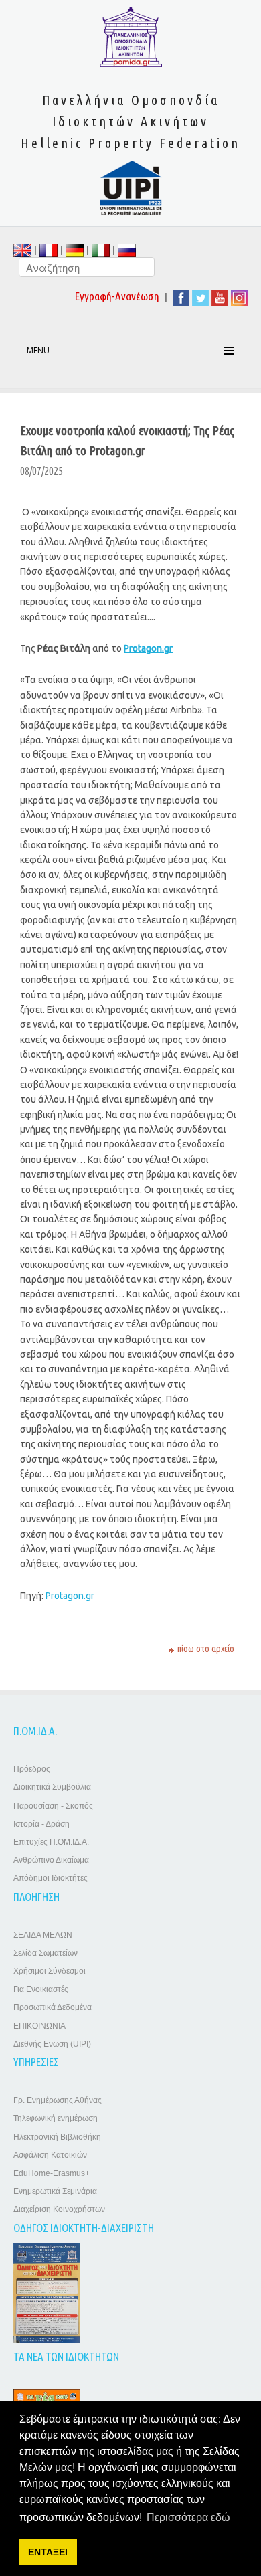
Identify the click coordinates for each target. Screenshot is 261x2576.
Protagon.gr (70, 1596)
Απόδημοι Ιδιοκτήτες (51, 1878)
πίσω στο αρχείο (206, 1649)
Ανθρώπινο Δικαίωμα (51, 1860)
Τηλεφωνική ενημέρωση (56, 2118)
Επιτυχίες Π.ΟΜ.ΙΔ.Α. (51, 1842)
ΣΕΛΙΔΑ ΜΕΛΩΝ (43, 1935)
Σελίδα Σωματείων (46, 1953)
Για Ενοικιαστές (41, 1989)
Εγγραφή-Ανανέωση (117, 296)
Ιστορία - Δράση (41, 1824)
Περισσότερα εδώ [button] (188, 2517)
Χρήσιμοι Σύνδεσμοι (50, 1971)
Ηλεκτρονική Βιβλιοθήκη (57, 2137)
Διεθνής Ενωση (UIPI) (52, 2044)
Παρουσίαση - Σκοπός (53, 1806)
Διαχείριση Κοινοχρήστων (59, 2209)
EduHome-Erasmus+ (52, 2173)
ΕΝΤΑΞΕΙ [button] (48, 2552)
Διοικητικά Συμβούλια (52, 1787)
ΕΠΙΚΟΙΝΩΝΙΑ (39, 2026)
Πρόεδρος (32, 1769)
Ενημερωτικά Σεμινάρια (55, 2191)
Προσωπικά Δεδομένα (53, 2007)
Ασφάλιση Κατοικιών (50, 2155)
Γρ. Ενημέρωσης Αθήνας (58, 2100)
